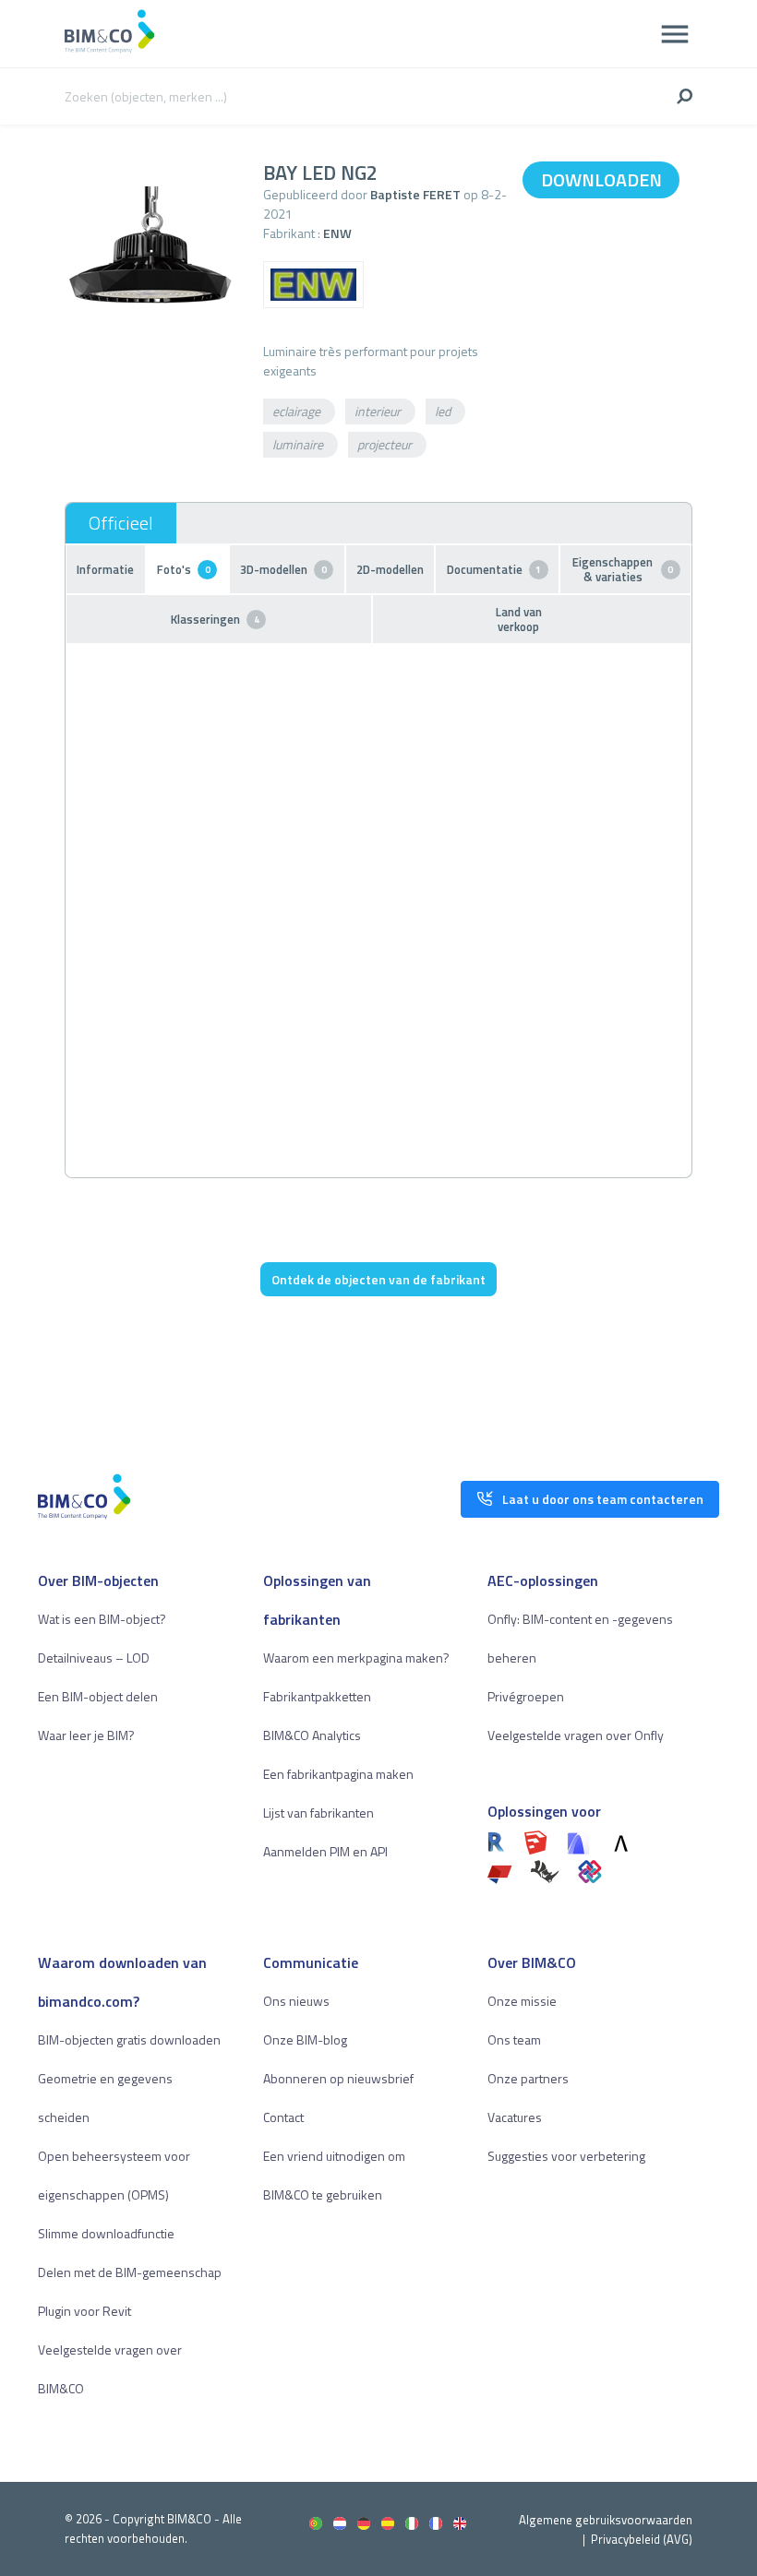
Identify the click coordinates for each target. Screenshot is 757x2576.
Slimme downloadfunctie (106, 2233)
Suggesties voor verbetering (566, 2156)
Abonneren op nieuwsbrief (338, 2078)
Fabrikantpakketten (317, 1696)
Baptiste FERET (415, 194)
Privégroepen (526, 1696)
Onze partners (528, 2078)
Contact (283, 2117)
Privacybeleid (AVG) (642, 2539)
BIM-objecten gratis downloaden (129, 2039)
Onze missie (522, 2001)
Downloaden (601, 179)
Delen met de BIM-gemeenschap (130, 2272)
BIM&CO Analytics (312, 1735)
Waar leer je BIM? (86, 1735)
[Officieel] (121, 523)
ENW (337, 233)
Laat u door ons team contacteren (603, 1499)
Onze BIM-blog (305, 2039)
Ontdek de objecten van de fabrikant (378, 1279)
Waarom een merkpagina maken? (356, 1658)
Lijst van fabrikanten (318, 1813)
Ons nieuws (296, 2001)
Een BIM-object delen (98, 1696)
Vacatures (515, 2117)
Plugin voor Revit (84, 2311)
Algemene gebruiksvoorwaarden (606, 2520)
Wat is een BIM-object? (102, 1619)
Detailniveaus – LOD (94, 1658)
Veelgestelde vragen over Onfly (576, 1735)
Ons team (514, 2039)
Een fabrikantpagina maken (338, 1774)
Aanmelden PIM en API (325, 1851)
